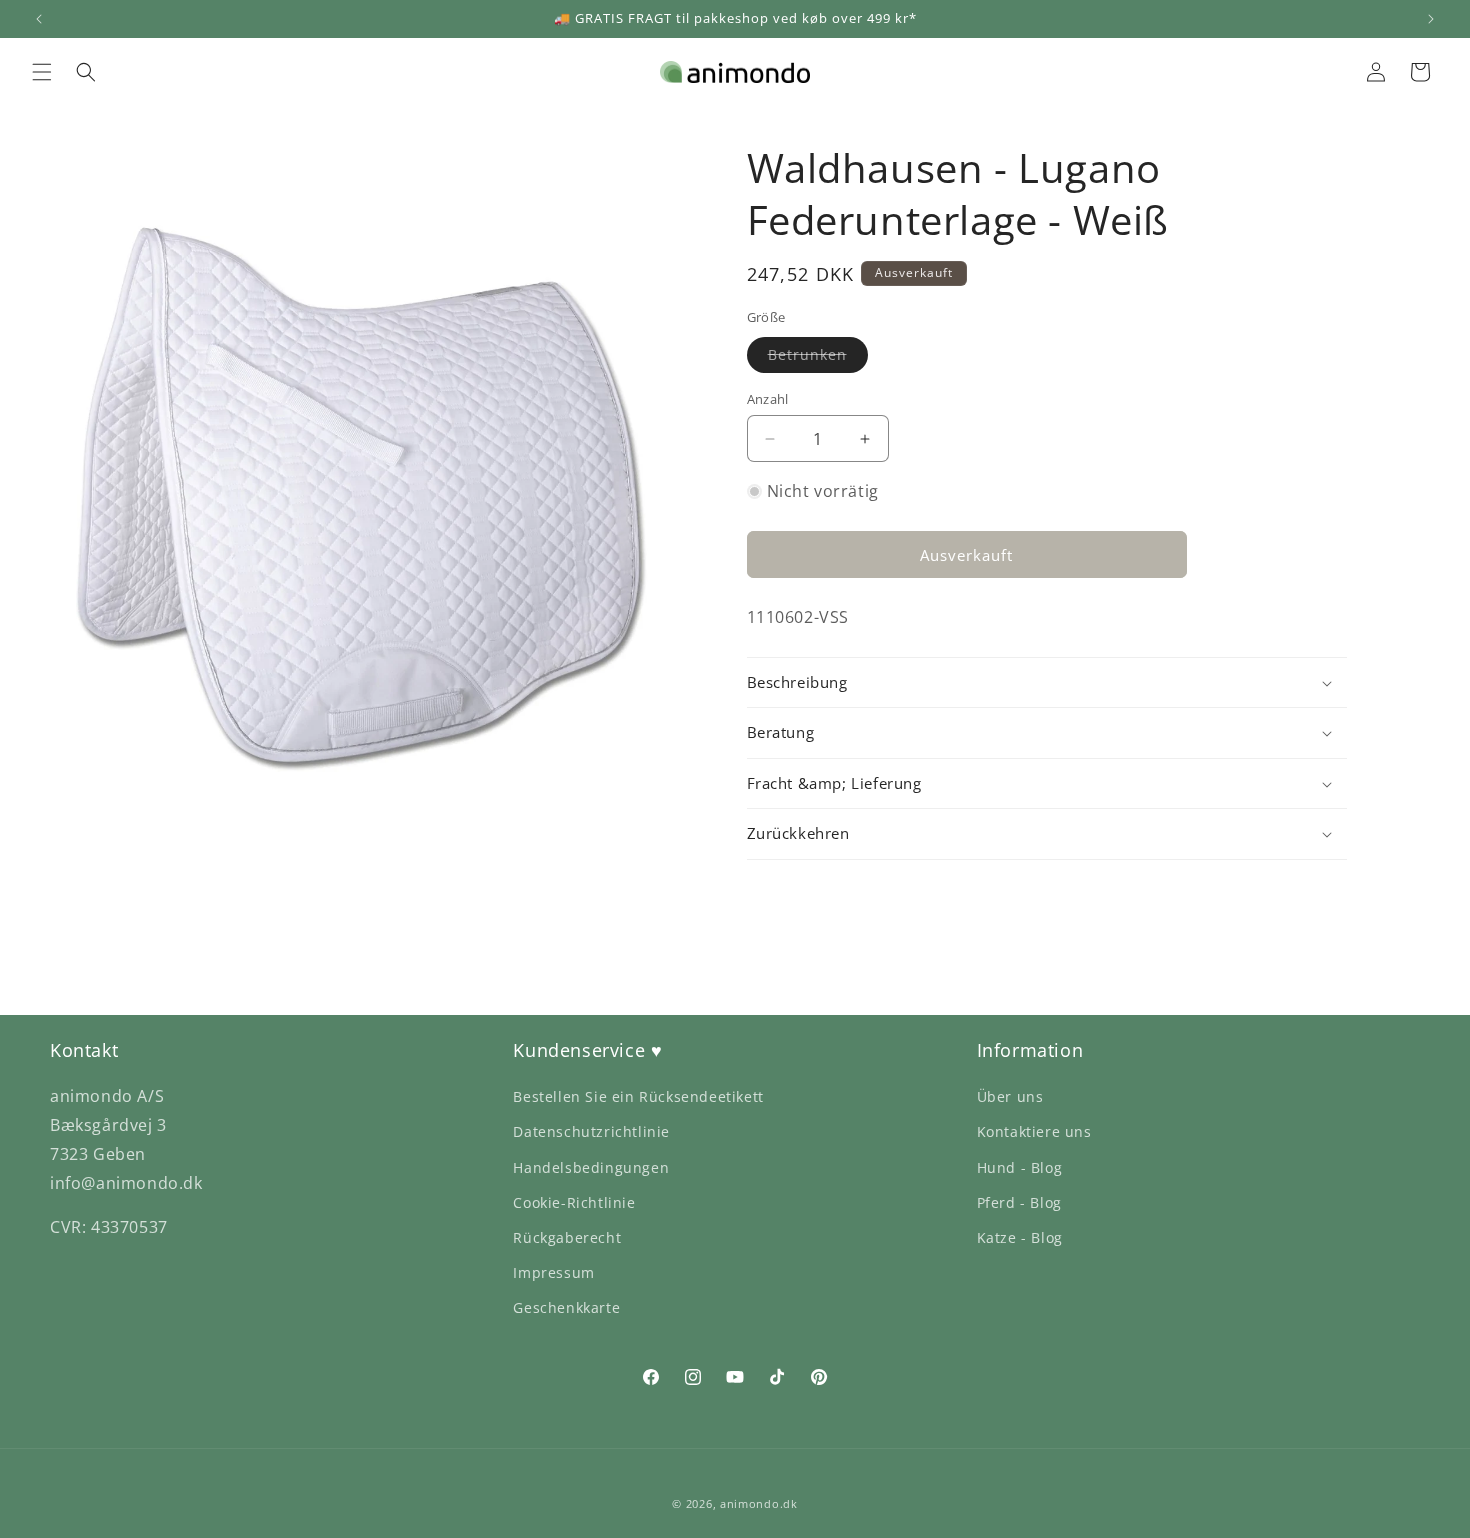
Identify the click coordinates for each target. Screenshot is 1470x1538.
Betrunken (818, 358)
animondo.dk (759, 1503)
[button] (42, 72)
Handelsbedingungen (591, 1167)
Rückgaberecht (567, 1237)
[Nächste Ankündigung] (1431, 19)
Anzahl (768, 399)
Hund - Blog (1020, 1167)
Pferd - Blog (1019, 1202)
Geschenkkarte (566, 1307)
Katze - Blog (1020, 1237)
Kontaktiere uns (1034, 1131)
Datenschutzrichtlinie (591, 1131)
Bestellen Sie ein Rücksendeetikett (638, 1096)
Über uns (1010, 1096)
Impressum (553, 1272)
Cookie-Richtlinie (574, 1202)
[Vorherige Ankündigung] (39, 19)
